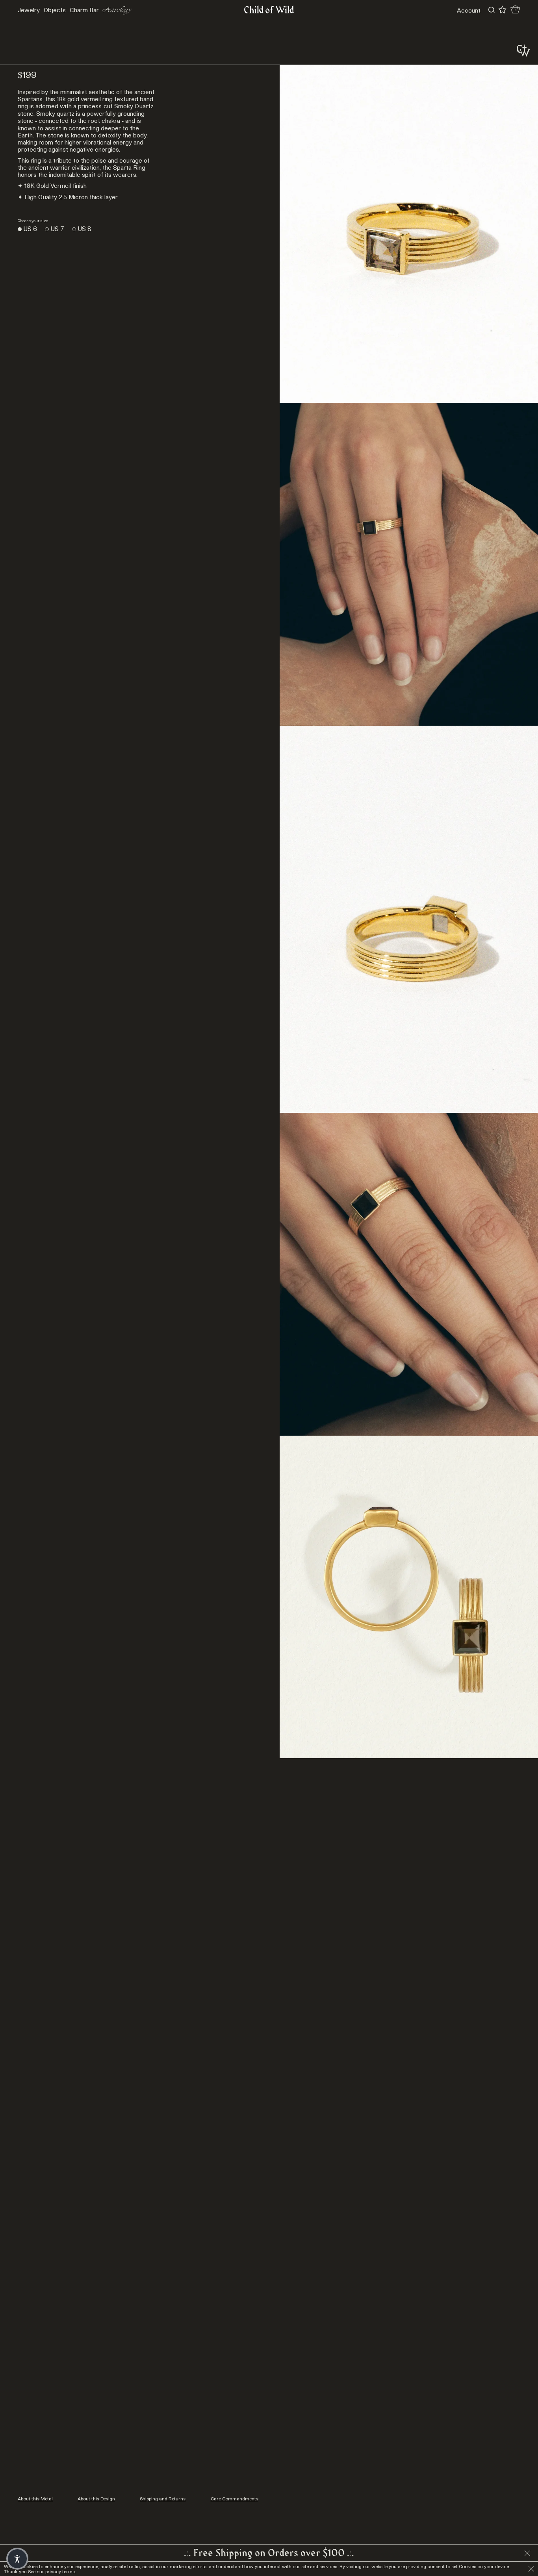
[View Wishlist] (502, 10)
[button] (17, 2559)
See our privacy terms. (52, 2571)
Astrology (117, 10)
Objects (55, 10)
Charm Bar (84, 10)
